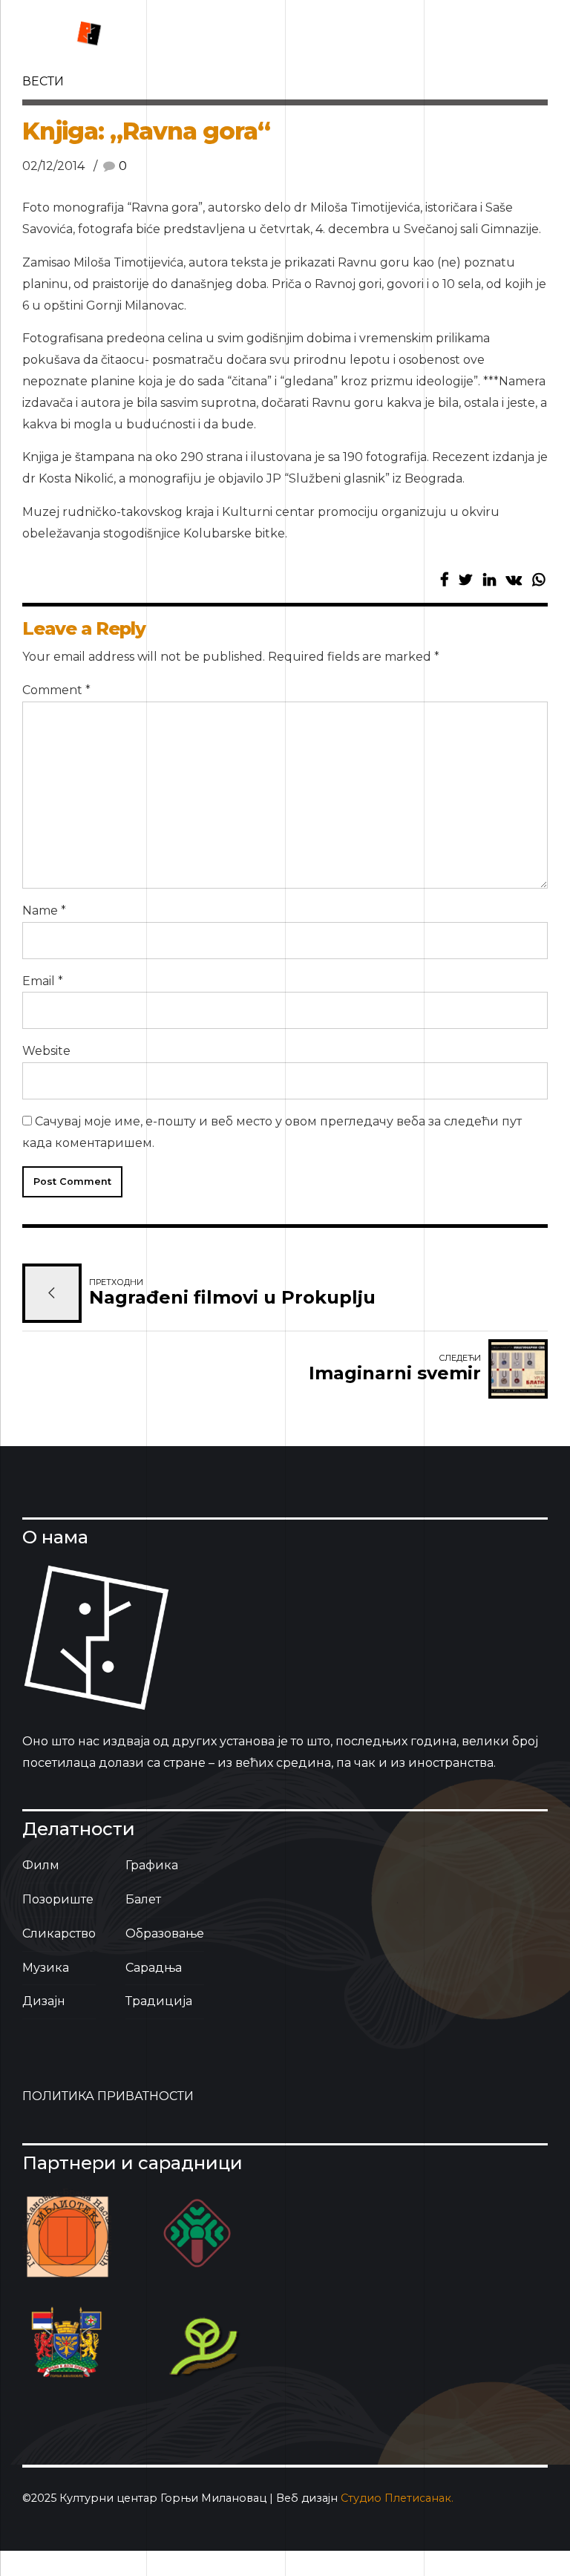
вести (43, 81)
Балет (143, 1899)
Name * (44, 911)
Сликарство (59, 1933)
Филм (41, 1865)
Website (46, 1051)
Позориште (58, 1899)
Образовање (165, 1933)
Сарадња (154, 1968)
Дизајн (44, 2001)
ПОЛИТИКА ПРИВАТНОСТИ (108, 2096)
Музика (46, 1968)
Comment (56, 690)
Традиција (159, 2001)
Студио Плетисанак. (397, 2498)
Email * (43, 981)
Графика (152, 1865)
